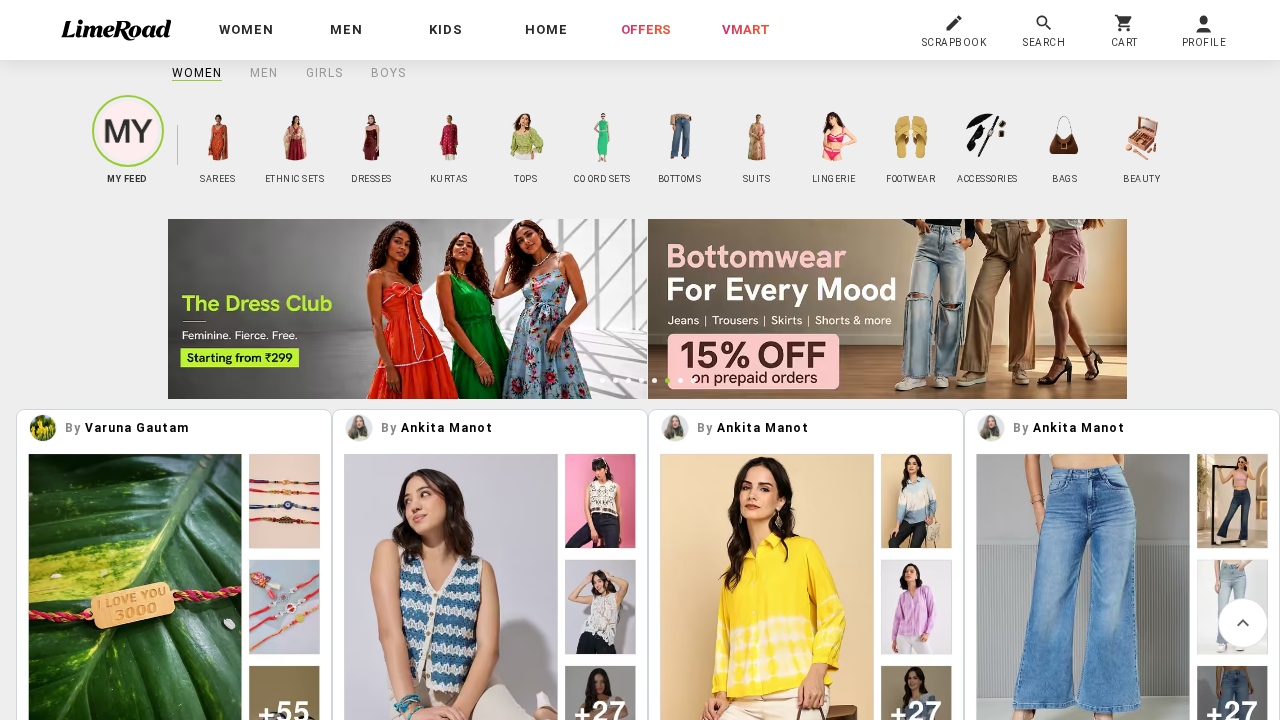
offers (646, 29)
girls (324, 73)
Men (264, 73)
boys (388, 73)
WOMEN (197, 73)
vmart (746, 29)
